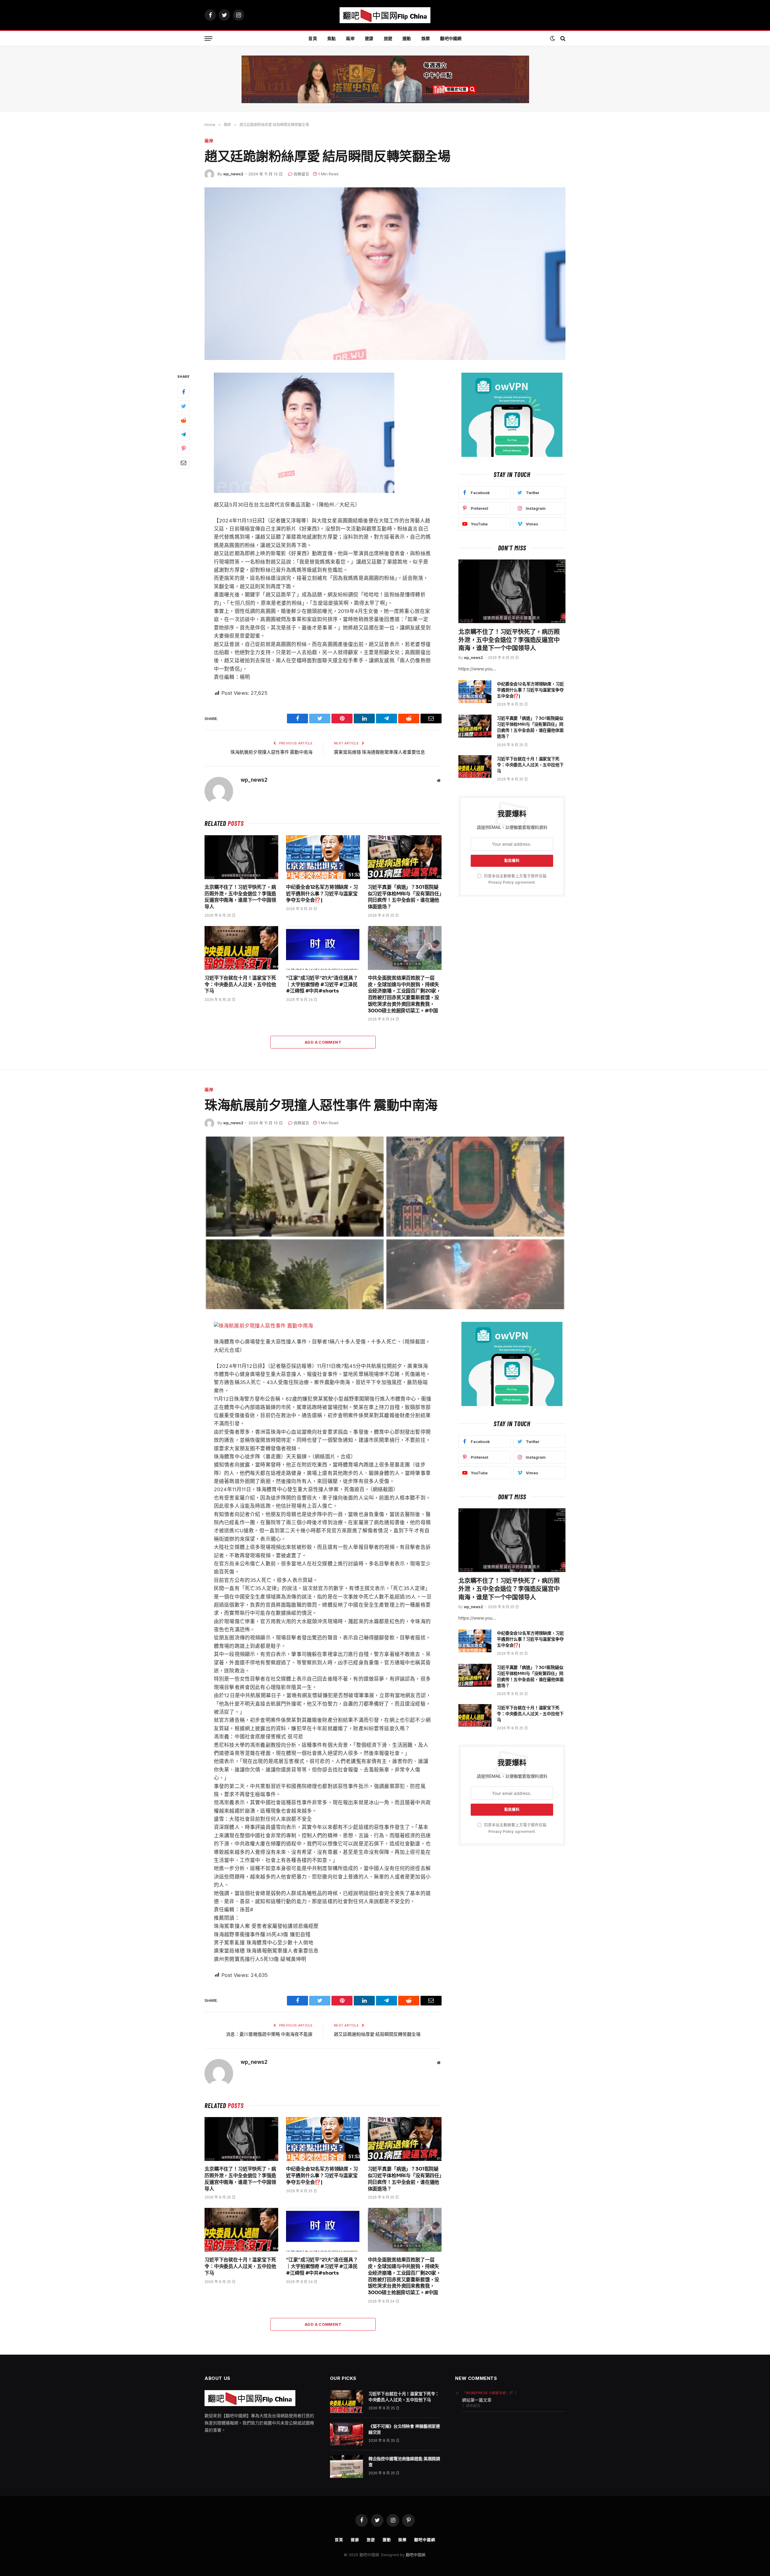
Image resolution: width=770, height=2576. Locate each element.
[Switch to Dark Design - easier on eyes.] (553, 38)
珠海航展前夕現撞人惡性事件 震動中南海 (271, 752)
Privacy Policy (501, 882)
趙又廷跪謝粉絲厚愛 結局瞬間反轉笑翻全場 (377, 2034)
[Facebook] (183, 392)
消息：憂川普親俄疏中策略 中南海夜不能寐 (269, 2034)
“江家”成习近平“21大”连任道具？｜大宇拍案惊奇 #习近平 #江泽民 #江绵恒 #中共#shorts (322, 985)
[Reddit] (183, 421)
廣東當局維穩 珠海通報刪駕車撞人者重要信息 (379, 752)
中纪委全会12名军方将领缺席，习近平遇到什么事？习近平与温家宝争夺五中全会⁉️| (322, 894)
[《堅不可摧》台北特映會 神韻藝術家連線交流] (346, 2434)
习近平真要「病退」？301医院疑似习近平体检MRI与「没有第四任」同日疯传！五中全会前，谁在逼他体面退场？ (405, 897)
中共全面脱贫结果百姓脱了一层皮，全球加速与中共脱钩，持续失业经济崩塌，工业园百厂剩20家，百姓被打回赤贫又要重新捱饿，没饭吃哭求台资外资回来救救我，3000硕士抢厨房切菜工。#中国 (404, 994)
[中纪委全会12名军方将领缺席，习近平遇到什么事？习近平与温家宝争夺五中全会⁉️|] (323, 857)
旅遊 (388, 38)
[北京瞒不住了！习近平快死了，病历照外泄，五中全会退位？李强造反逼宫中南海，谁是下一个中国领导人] (241, 857)
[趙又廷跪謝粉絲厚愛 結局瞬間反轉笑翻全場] (385, 274)
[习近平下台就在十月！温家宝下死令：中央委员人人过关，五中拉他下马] (241, 948)
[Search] (562, 39)
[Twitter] (183, 407)
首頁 (313, 38)
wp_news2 (233, 174)
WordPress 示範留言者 (485, 2393)
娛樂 (426, 38)
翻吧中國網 (451, 38)
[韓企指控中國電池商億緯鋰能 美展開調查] (346, 2467)
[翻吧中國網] (385, 15)
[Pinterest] (183, 449)
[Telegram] (183, 435)
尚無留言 (301, 174)
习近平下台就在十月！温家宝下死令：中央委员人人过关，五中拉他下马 (240, 985)
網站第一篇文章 (477, 2400)
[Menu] (208, 39)
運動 (407, 38)
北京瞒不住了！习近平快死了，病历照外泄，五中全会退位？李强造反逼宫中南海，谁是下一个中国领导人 (240, 897)
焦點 (332, 38)
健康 (369, 38)
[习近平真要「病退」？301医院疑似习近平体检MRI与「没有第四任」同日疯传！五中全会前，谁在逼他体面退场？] (405, 857)
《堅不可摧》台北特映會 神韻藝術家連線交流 (404, 2429)
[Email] (183, 463)
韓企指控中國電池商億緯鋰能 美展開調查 (404, 2462)
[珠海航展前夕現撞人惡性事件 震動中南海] (385, 1223)
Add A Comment (323, 1042)
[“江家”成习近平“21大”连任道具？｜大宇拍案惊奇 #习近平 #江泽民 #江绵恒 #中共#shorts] (323, 948)
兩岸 (350, 38)
